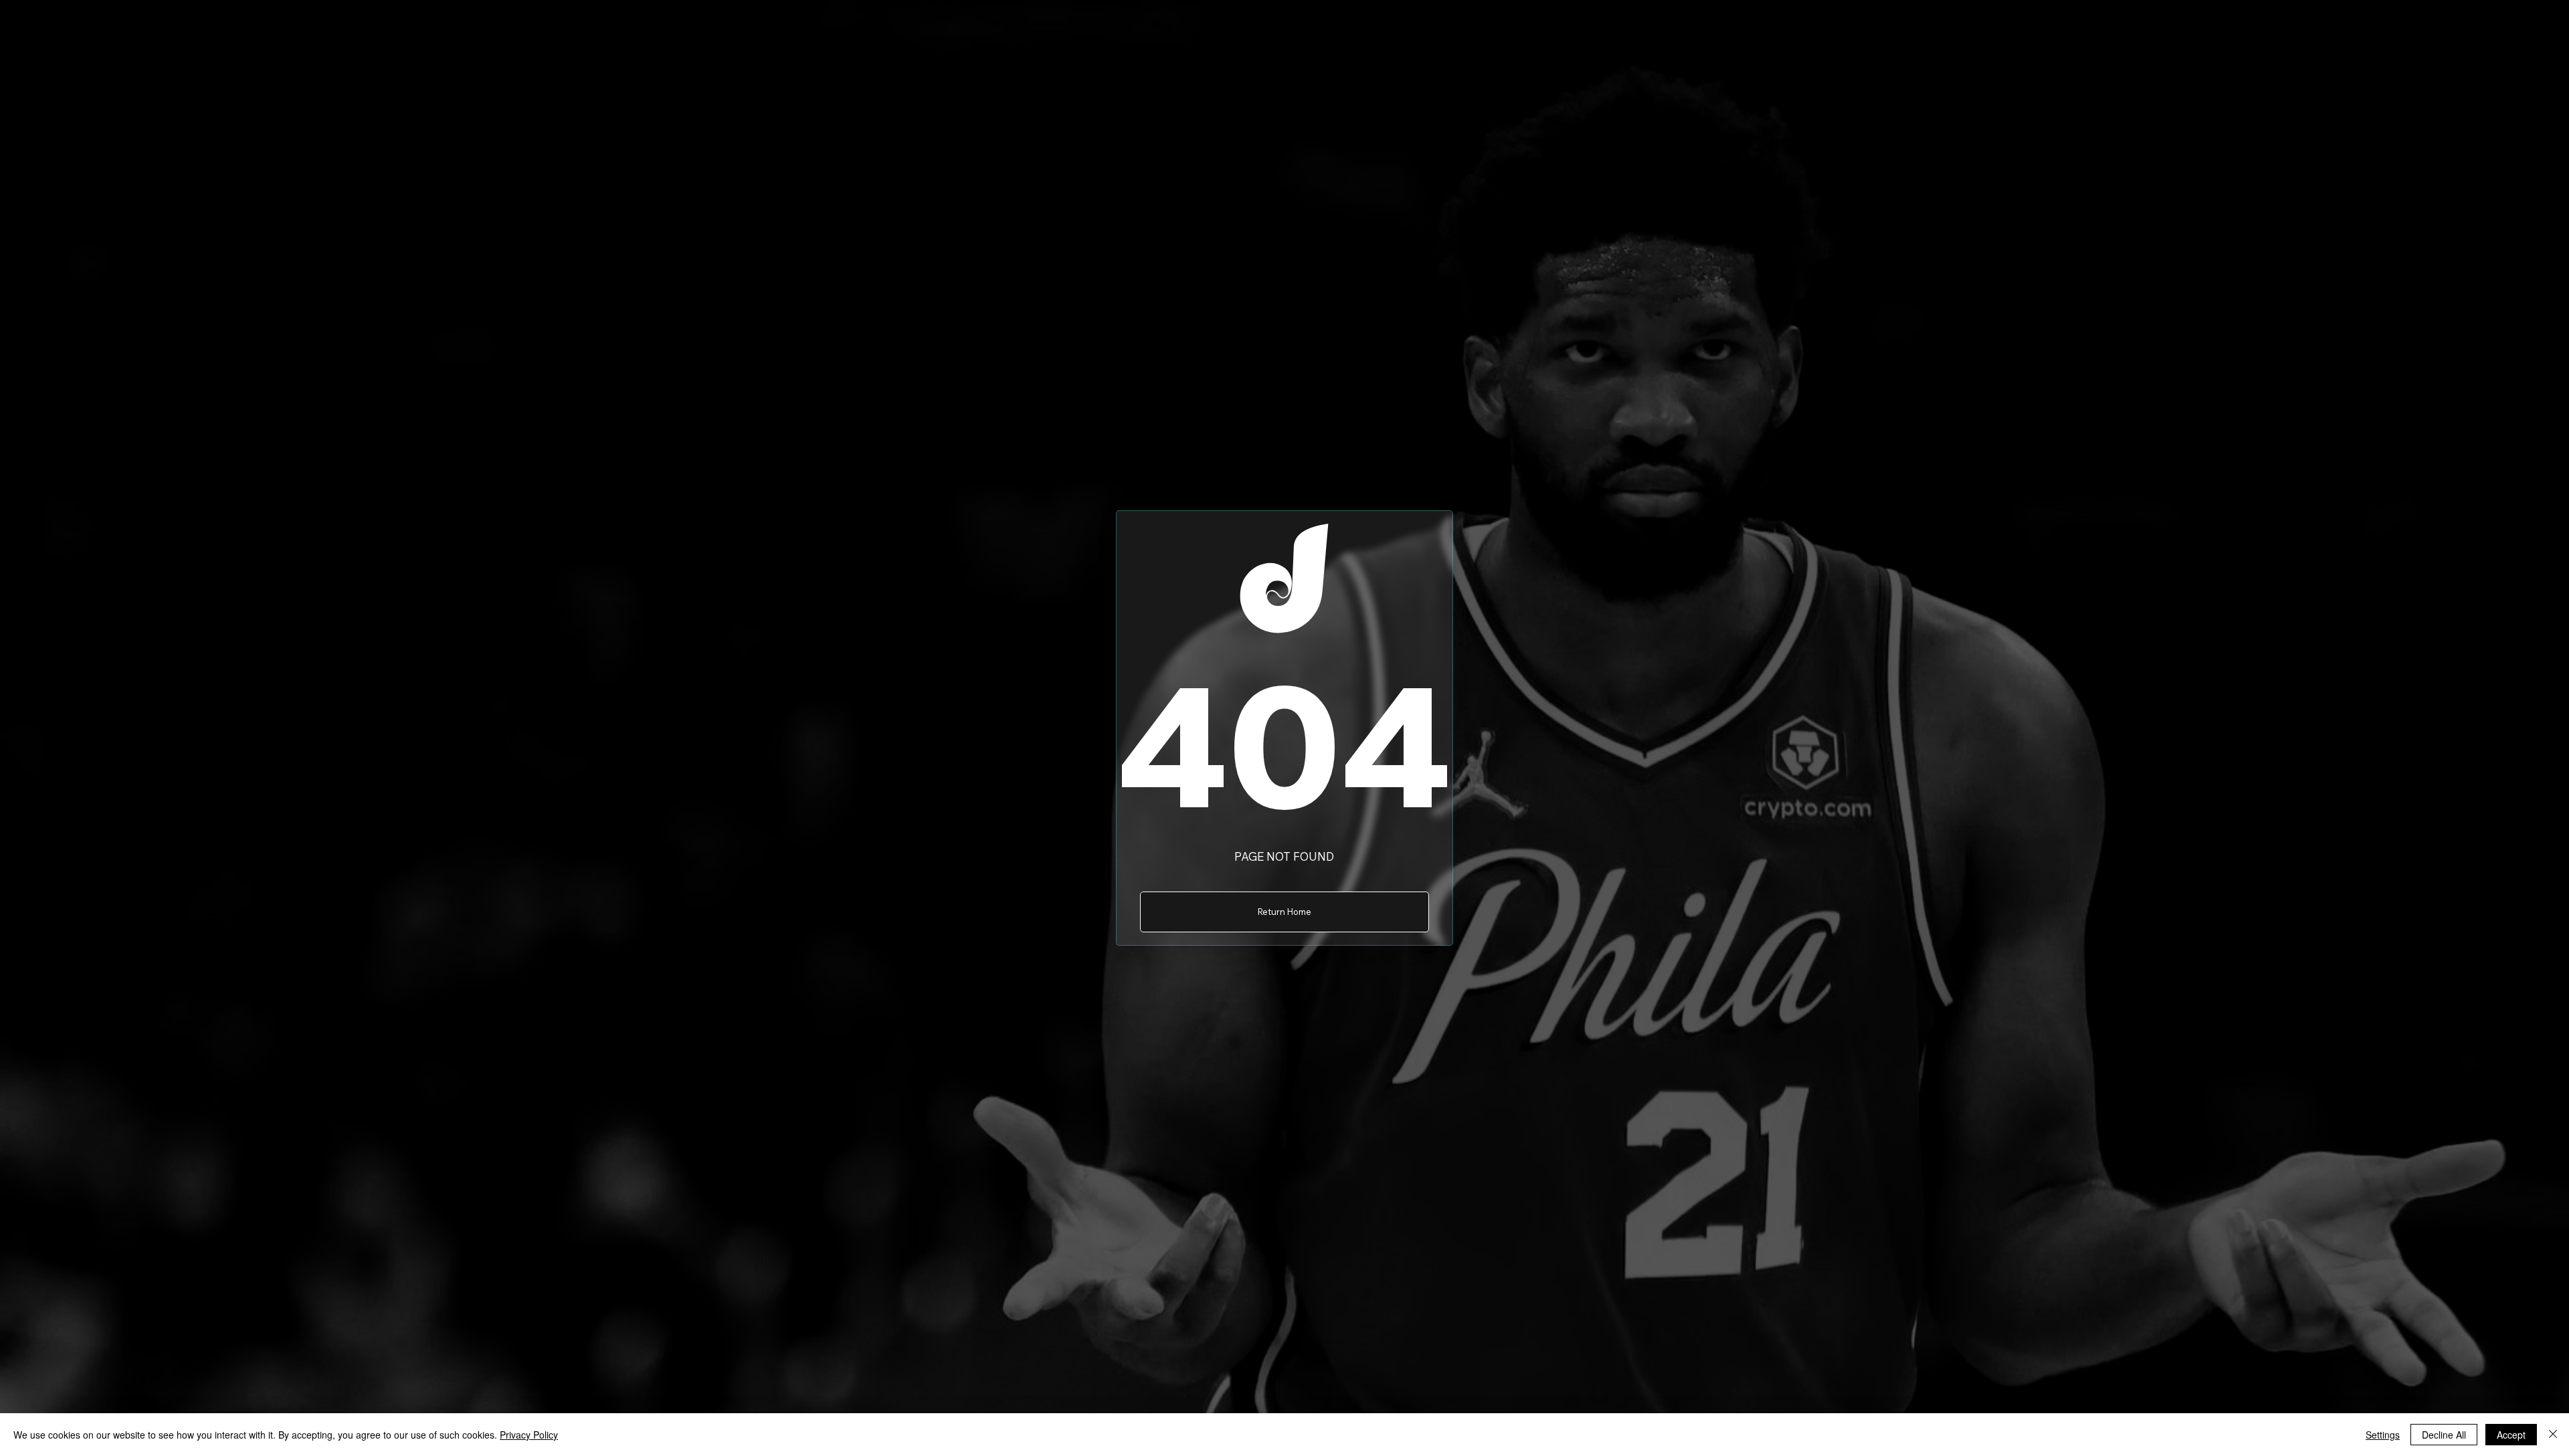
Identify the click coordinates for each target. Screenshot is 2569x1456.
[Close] (2553, 1435)
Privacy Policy (529, 1435)
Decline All (2444, 1435)
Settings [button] (2383, 1435)
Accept (2511, 1435)
